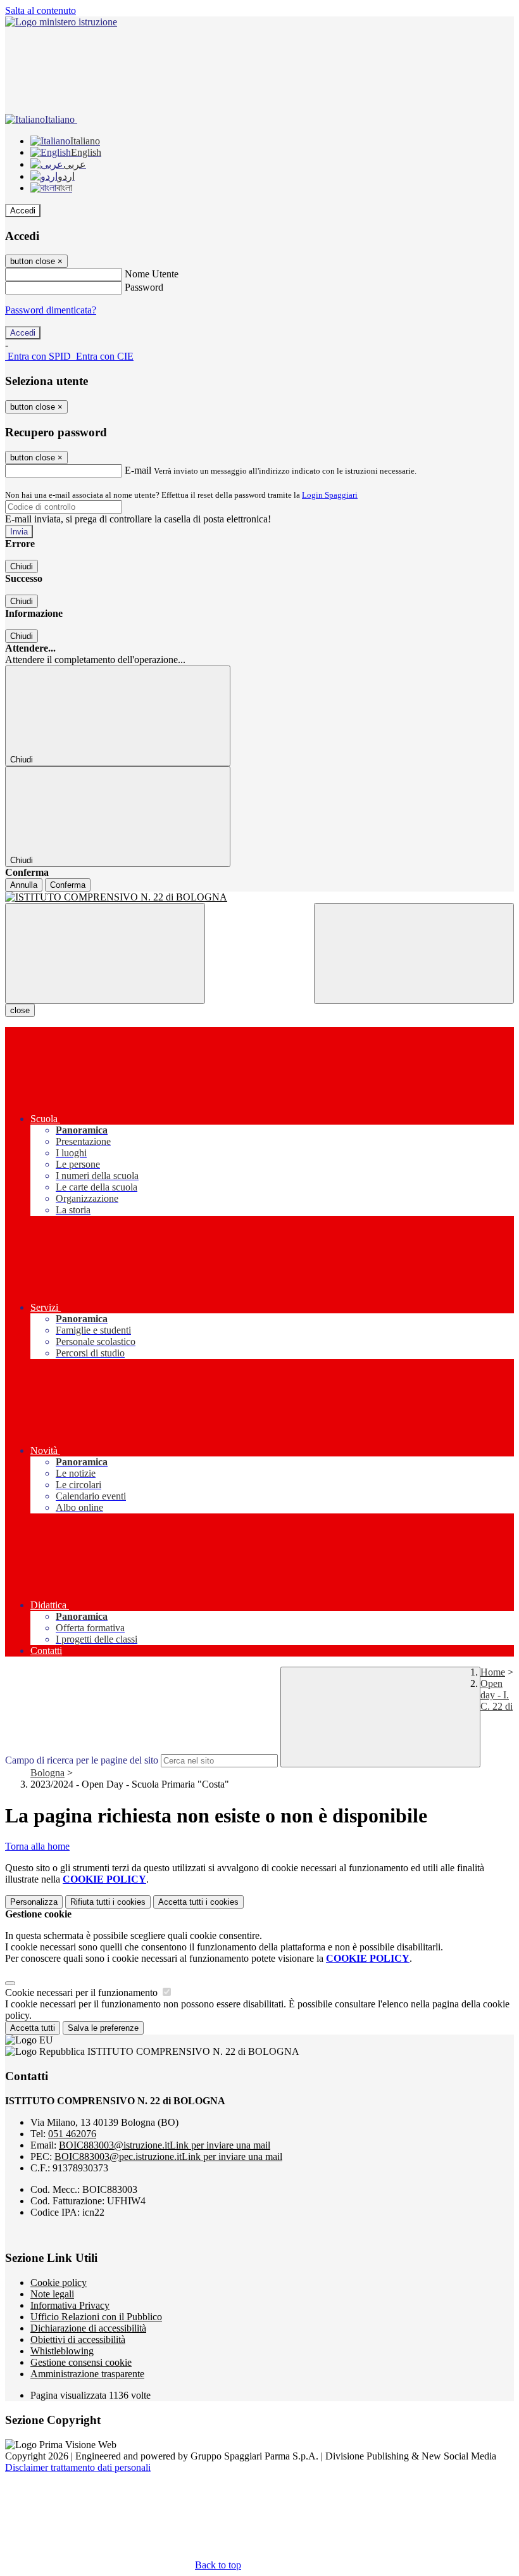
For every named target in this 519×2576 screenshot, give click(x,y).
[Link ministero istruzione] (61, 22)
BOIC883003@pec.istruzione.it (168, 2156)
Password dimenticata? (51, 310)
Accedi (23, 211)
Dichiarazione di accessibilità (88, 2328)
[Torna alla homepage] (259, 897)
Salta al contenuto (41, 10)
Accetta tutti (198, 1902)
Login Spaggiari (330, 495)
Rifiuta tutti (108, 1902)
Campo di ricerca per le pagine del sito (82, 1760)
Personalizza (34, 1902)
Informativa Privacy (70, 2305)
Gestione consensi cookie (81, 2362)
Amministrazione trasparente (87, 2374)
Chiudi (22, 566)
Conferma (68, 885)
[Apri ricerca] (414, 953)
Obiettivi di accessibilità (78, 2339)
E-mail (138, 470)
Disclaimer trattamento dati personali (78, 2467)
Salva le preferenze (103, 2028)
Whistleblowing (62, 2351)
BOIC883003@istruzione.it (165, 2145)
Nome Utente (152, 274)
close (20, 1010)
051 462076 (72, 2134)
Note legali (52, 2294)
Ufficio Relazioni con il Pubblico (96, 2317)
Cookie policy (59, 2282)
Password (144, 287)
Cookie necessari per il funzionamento (83, 1992)
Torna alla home (37, 1846)
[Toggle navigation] (105, 953)
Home (493, 1672)
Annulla (24, 885)
